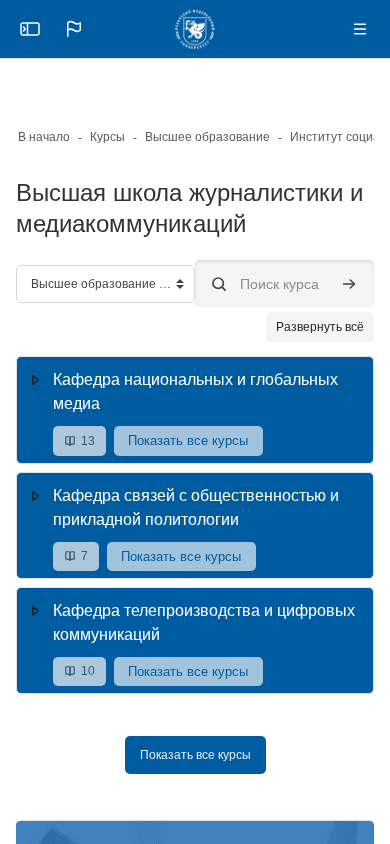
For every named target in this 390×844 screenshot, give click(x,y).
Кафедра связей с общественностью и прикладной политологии (196, 507)
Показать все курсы (188, 440)
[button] (74, 29)
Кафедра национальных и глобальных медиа (195, 391)
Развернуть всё (320, 327)
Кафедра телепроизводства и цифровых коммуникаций (204, 622)
